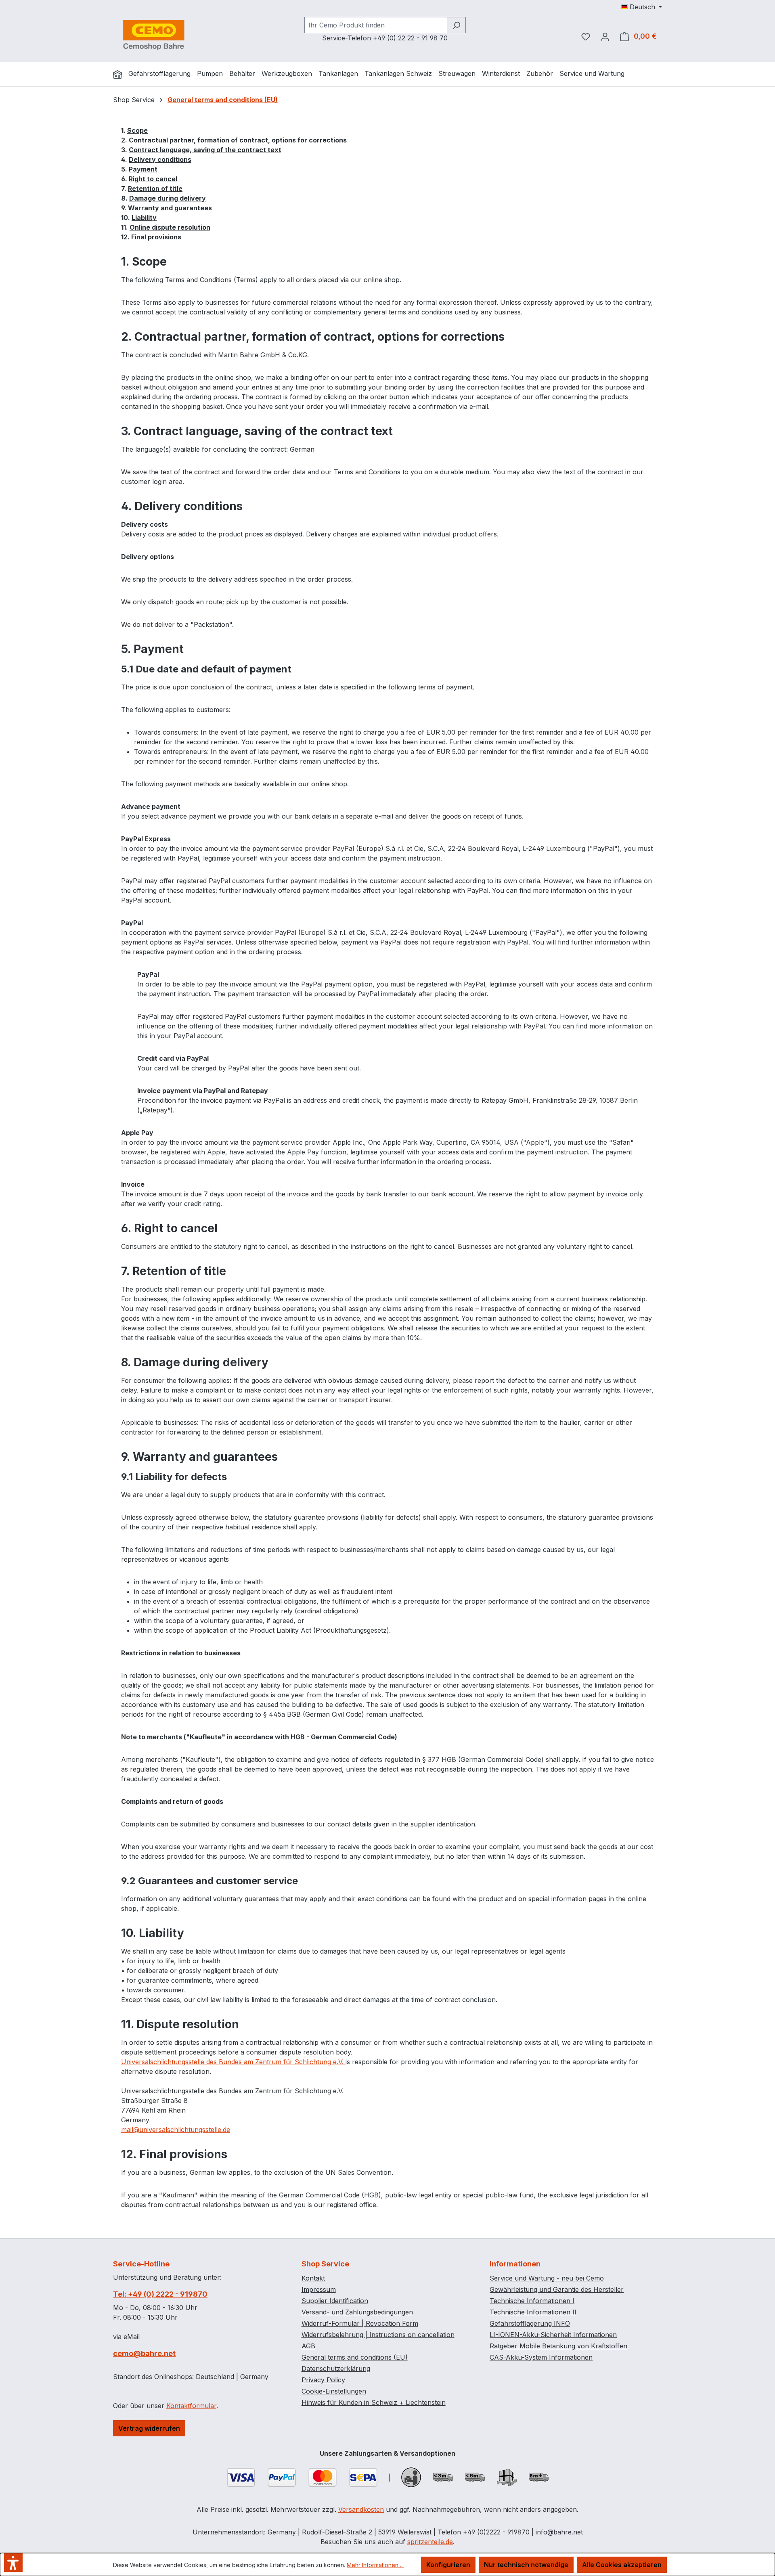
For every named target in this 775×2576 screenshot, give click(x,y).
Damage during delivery (168, 198)
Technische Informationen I (532, 2301)
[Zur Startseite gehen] (153, 35)
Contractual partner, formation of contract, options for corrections (238, 140)
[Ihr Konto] (605, 36)
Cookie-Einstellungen (334, 2391)
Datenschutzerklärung (336, 2369)
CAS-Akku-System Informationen (541, 2357)
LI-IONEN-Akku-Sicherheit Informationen (553, 2335)
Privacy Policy (323, 2380)
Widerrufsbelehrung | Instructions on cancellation (378, 2335)
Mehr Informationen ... (375, 2565)
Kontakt (313, 2278)
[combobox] (376, 25)
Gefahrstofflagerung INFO (530, 2323)
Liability (144, 218)
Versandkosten (361, 2509)
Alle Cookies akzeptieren (622, 2565)
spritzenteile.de (430, 2542)
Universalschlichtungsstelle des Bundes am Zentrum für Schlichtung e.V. (233, 2062)
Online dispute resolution (170, 227)
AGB (308, 2346)
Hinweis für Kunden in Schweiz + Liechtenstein (374, 2402)
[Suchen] (456, 25)
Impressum (319, 2289)
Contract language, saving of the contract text (205, 150)
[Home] (117, 74)
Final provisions (156, 237)
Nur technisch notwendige (526, 2565)
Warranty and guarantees (170, 208)
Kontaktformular (191, 2406)
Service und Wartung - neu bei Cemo (547, 2278)
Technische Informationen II (533, 2312)
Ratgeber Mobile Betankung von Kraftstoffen (558, 2346)
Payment (143, 169)
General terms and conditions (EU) (355, 2357)
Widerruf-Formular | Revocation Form (360, 2323)
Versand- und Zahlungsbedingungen (357, 2312)
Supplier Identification (335, 2301)
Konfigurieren (448, 2565)
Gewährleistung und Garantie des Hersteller (557, 2289)
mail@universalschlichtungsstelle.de (176, 2130)
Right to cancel (153, 179)
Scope (137, 130)
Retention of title (155, 188)
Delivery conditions (160, 159)
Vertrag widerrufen (149, 2428)
